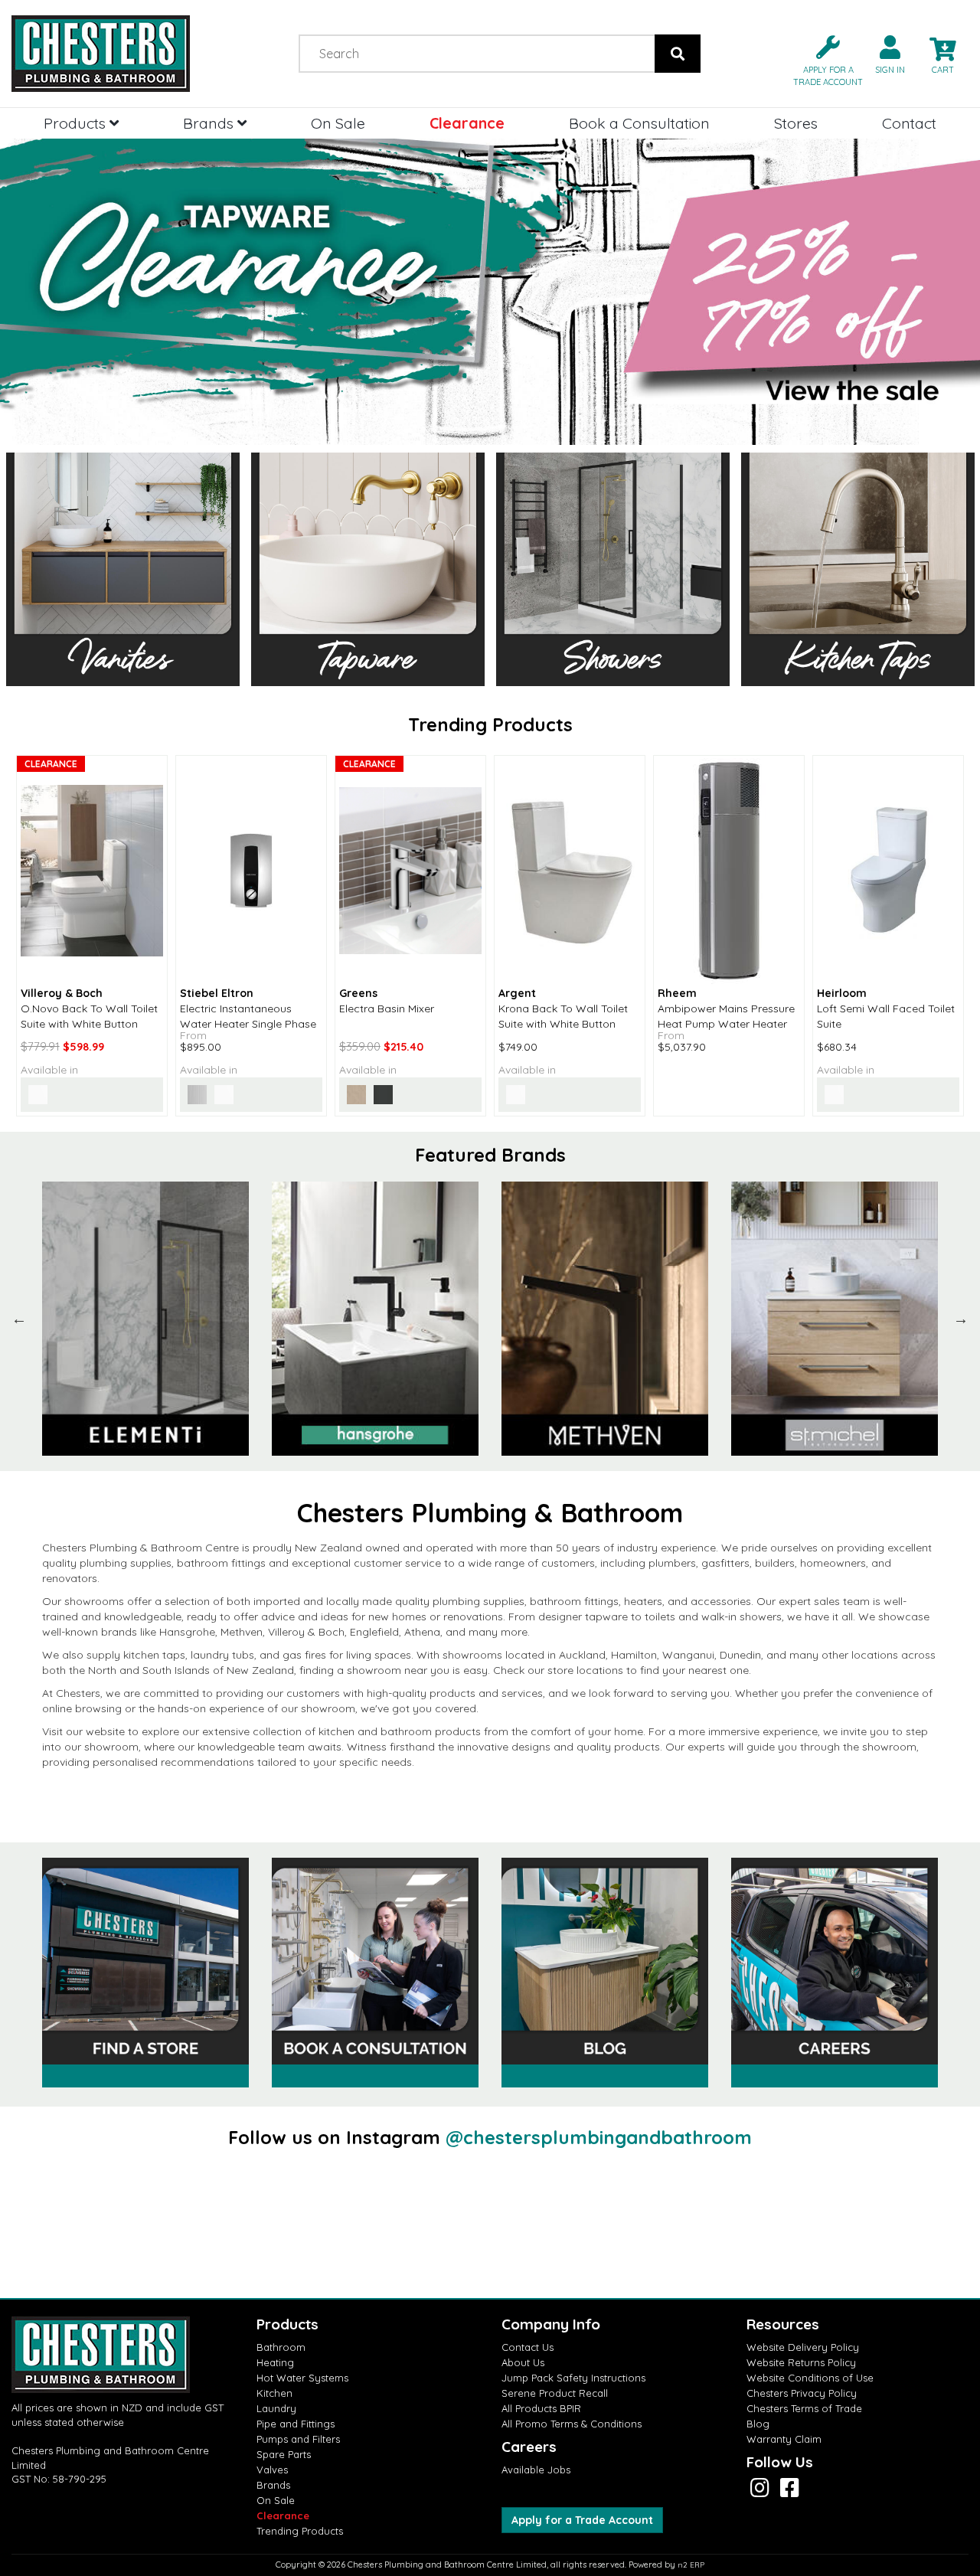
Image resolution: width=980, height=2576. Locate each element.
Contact (909, 123)
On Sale (338, 123)
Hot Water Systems (302, 2378)
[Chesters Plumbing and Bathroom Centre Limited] (122, 54)
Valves (272, 2470)
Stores (796, 123)
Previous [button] (19, 1319)
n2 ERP (691, 2565)
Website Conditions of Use (810, 2378)
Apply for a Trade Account (582, 2520)
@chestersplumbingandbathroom (599, 2137)
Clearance (467, 123)
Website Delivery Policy (803, 2347)
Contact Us (528, 2347)
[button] (822, 59)
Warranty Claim (784, 2439)
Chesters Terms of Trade (804, 2408)
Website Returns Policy (801, 2362)
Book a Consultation (639, 123)
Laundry (276, 2408)
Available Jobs (536, 2470)
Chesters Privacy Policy (802, 2393)
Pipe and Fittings (296, 2424)
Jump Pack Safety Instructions (573, 2378)
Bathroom (281, 2347)
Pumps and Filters (298, 2439)
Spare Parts (284, 2454)
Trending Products (300, 2531)
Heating (275, 2362)
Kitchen (274, 2393)
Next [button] (961, 1319)
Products (77, 123)
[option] (145, 1319)
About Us (523, 2362)
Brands (210, 123)
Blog (758, 2424)
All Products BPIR (541, 2408)
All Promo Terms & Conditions (572, 2424)
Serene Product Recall (555, 2393)
